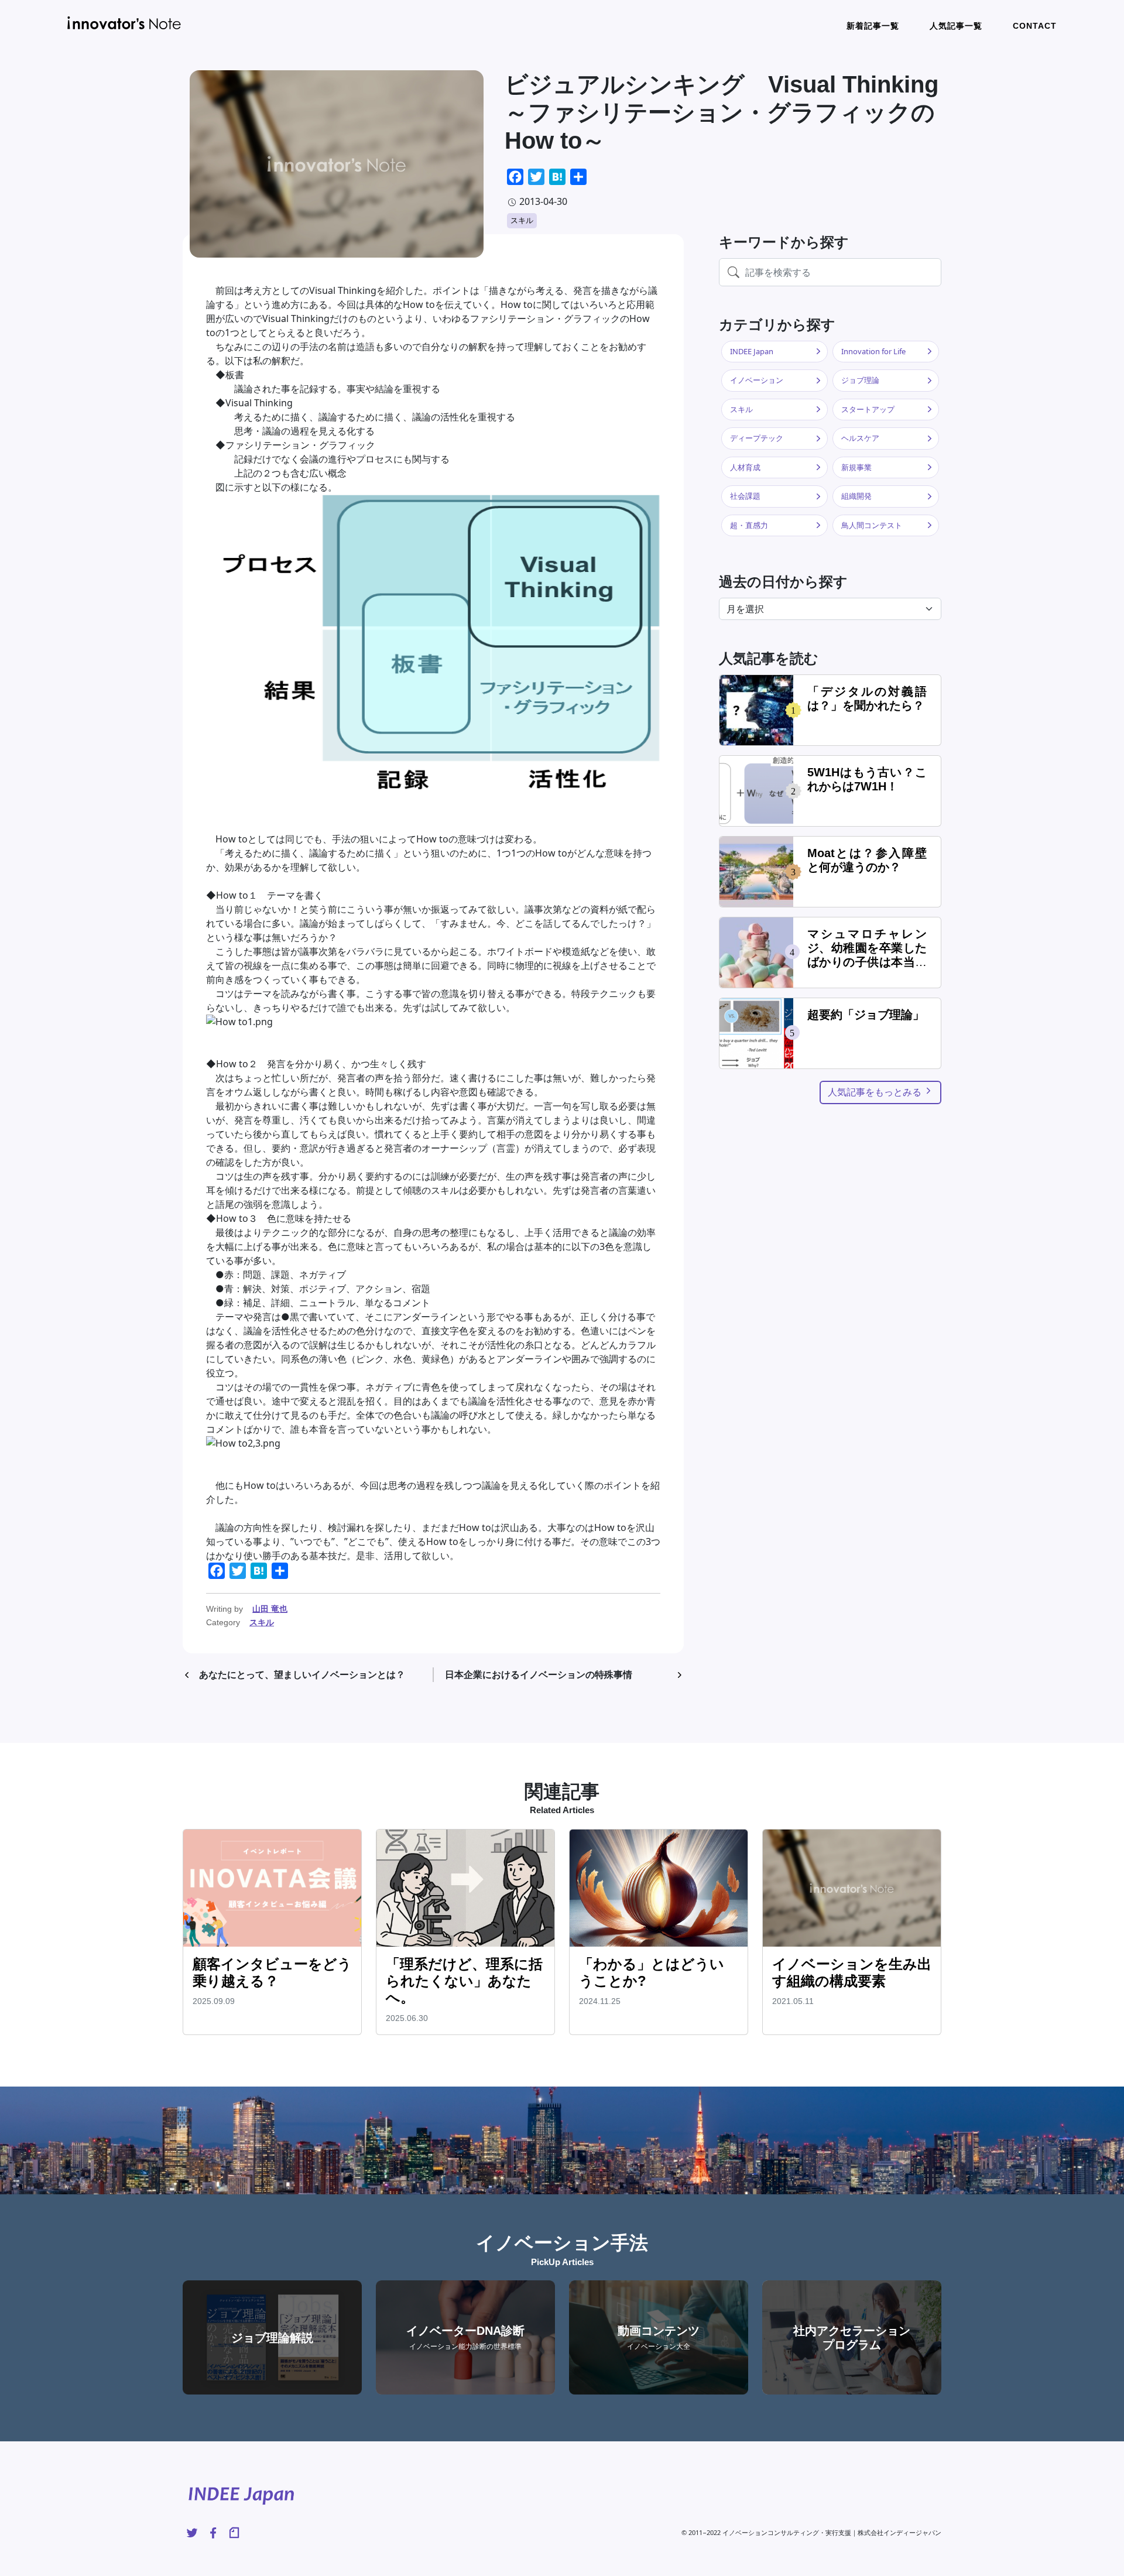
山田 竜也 (270, 1609)
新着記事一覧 (873, 26)
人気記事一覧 (956, 26)
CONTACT (1035, 26)
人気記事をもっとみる (876, 1092)
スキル (522, 220)
